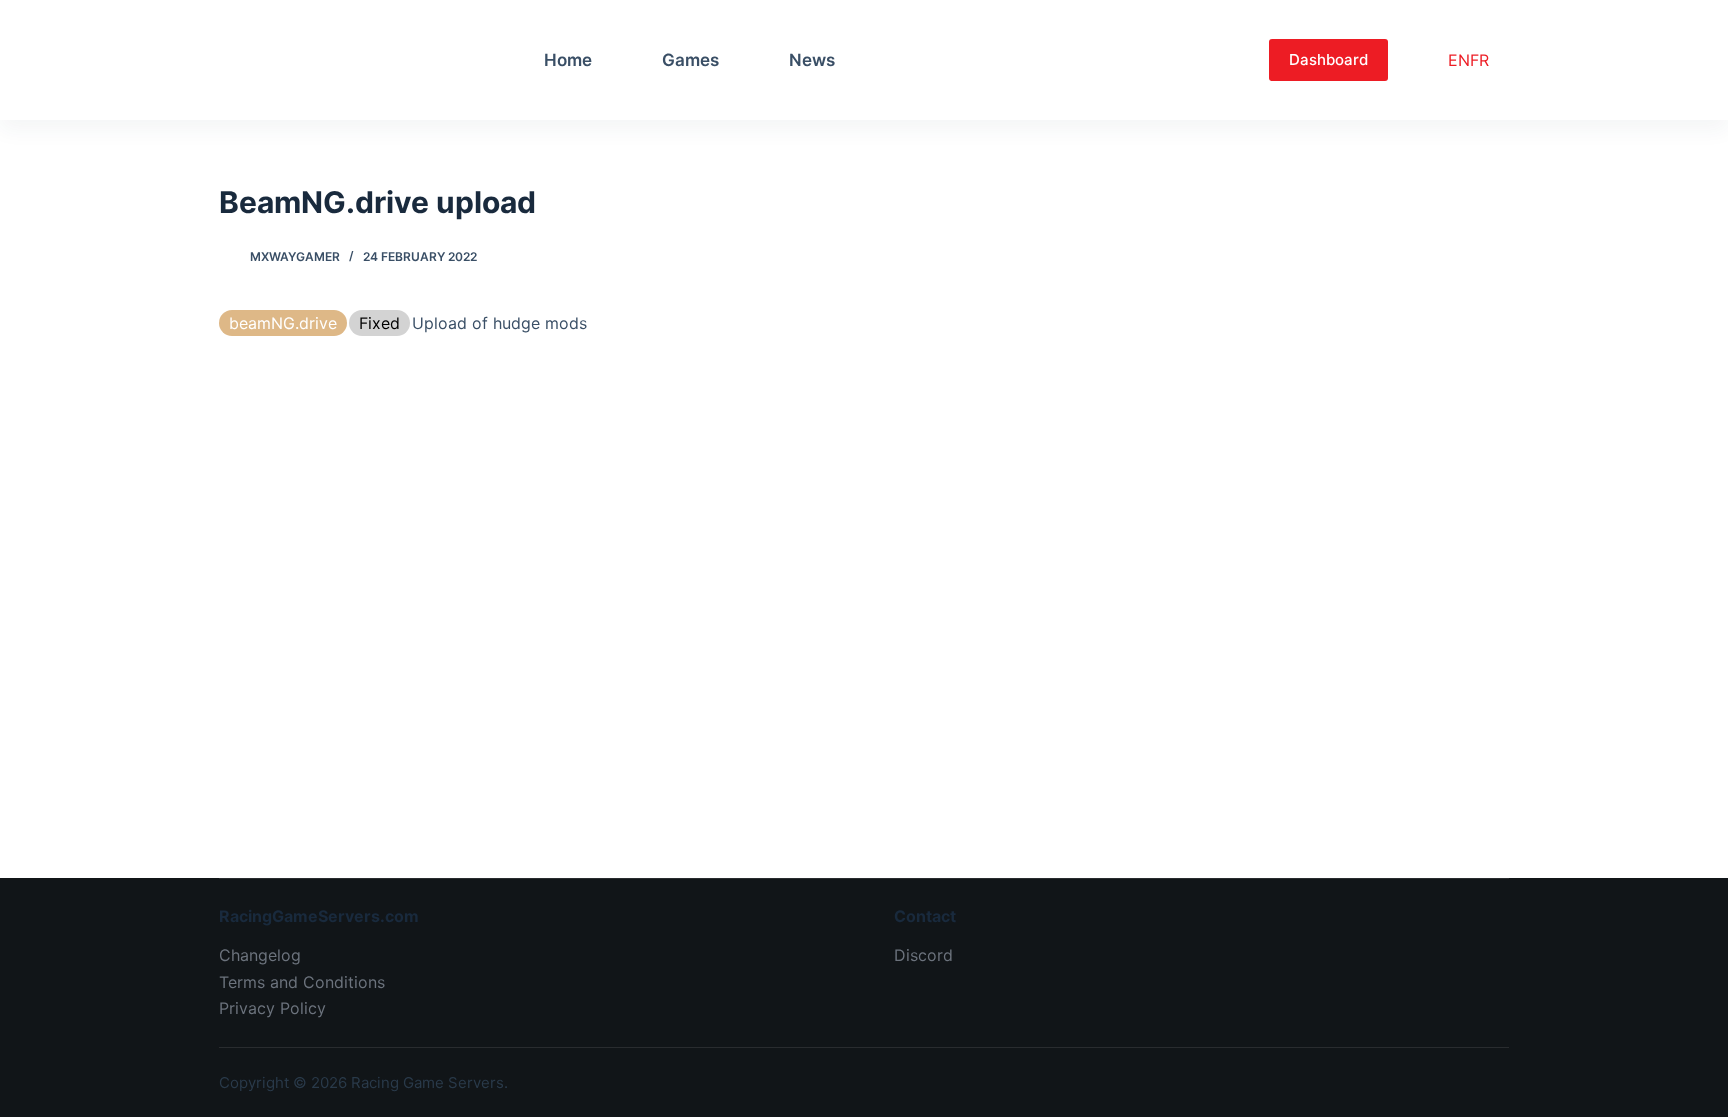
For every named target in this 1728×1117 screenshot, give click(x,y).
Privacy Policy (272, 1008)
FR (1479, 60)
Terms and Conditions (302, 982)
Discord (923, 955)
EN (1459, 60)
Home (568, 60)
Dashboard (1328, 59)
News (812, 60)
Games (690, 60)
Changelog (260, 955)
